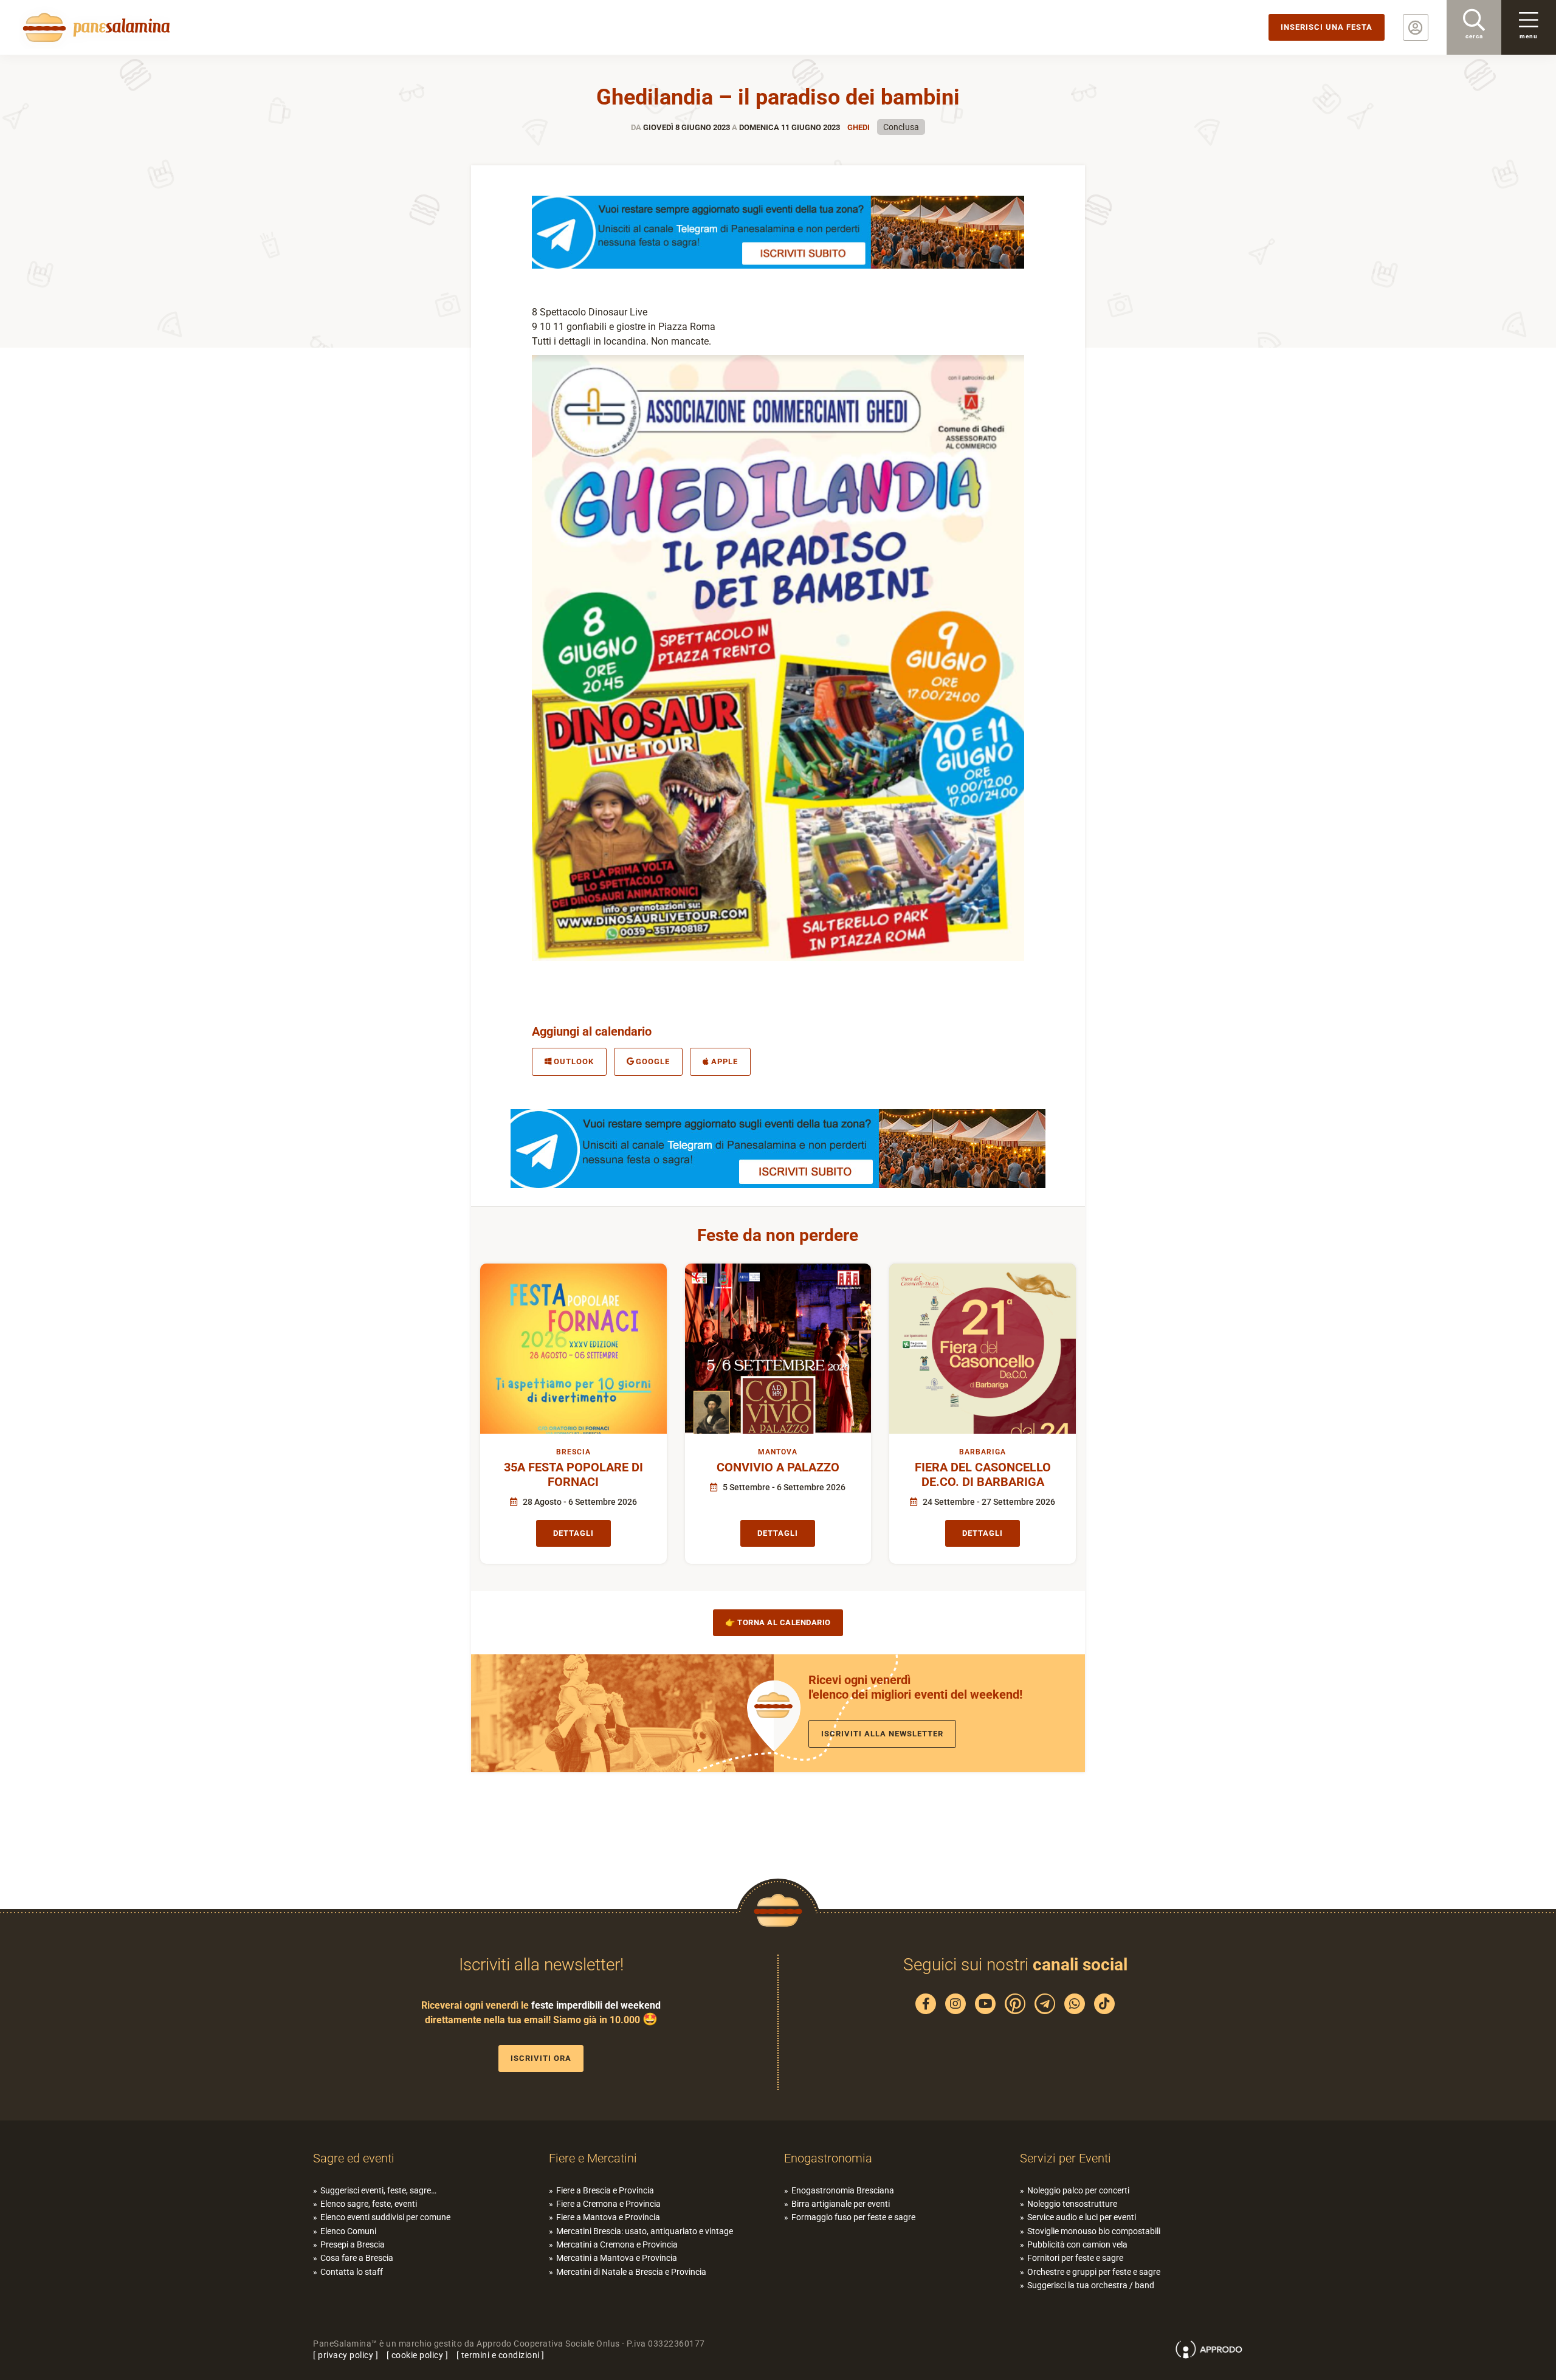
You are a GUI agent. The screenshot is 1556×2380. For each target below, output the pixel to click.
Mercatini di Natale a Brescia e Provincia (631, 2272)
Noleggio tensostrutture (1072, 2204)
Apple (725, 1061)
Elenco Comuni (348, 2231)
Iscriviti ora (541, 2058)
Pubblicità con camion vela (1077, 2244)
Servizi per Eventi (1065, 2158)
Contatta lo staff (352, 2272)
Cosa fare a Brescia (357, 2258)
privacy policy (346, 2355)
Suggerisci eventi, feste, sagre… (378, 2190)
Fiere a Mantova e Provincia (608, 2217)
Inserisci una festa (1327, 27)
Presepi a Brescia (353, 2244)
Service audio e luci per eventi (1082, 2217)
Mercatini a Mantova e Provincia (617, 2258)
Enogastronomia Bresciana (843, 2190)
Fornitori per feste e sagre (1075, 2258)
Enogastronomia (828, 2158)
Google (653, 1061)
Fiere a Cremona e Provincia (608, 2204)
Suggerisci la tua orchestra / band (1091, 2285)
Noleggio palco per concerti (1078, 2190)
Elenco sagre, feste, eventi (369, 2204)
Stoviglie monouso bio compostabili (1094, 2231)
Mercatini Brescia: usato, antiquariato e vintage (645, 2231)
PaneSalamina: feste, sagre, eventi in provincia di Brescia (94, 27)
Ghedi (859, 127)
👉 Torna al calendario (778, 1622)
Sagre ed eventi (354, 2158)
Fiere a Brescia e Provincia (605, 2190)
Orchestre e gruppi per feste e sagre (1094, 2272)
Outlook (574, 1061)
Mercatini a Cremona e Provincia (617, 2244)
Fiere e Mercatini (593, 2158)
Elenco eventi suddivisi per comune (385, 2217)
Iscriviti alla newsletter (882, 1734)
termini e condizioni (501, 2355)
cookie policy (418, 2355)
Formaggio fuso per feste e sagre (853, 2217)
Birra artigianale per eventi (841, 2204)
